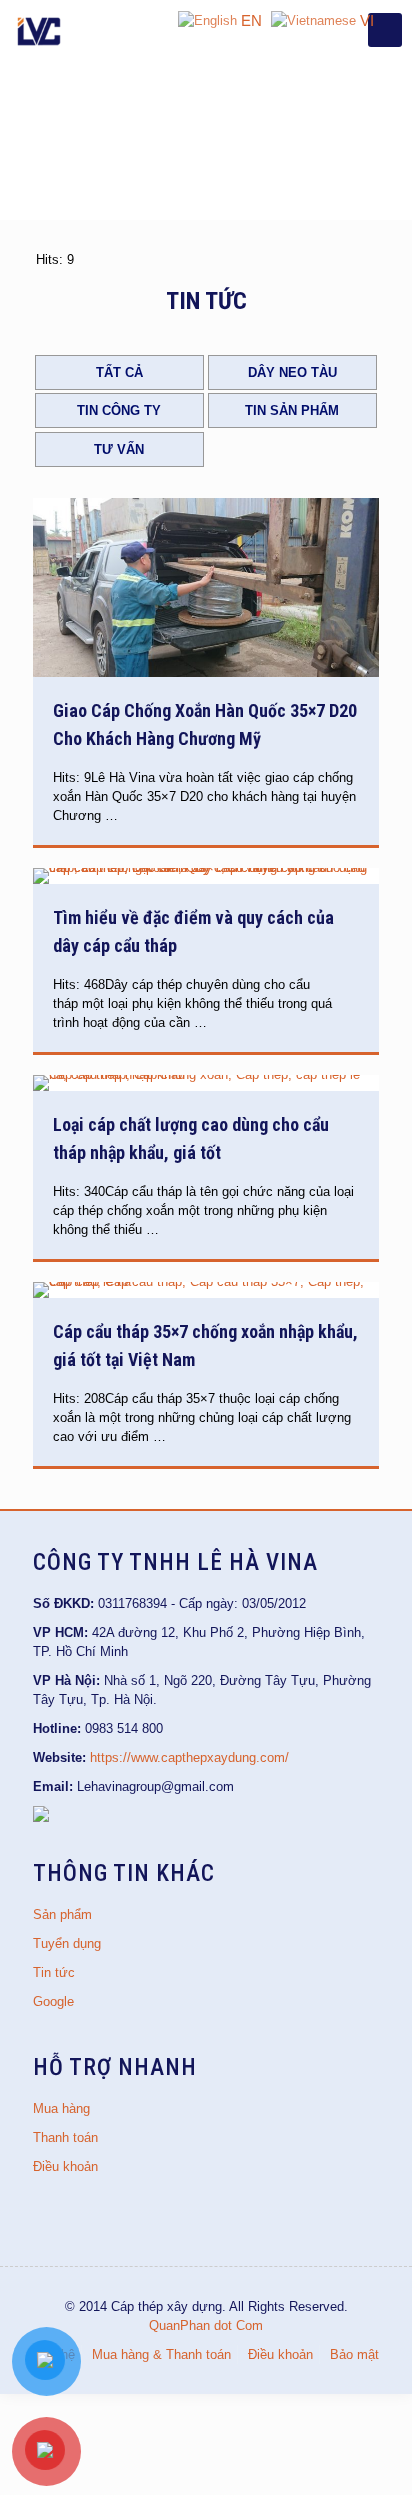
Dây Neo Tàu (292, 372)
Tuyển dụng (67, 1943)
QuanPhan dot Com (206, 2325)
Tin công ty (119, 410)
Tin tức (54, 1972)
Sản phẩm (62, 1914)
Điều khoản (65, 2166)
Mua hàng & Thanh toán (161, 2354)
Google (53, 2001)
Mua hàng (61, 2108)
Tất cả (119, 372)
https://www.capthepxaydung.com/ (189, 1757)
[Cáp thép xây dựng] (40, 30)
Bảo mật (354, 2354)
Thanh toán (65, 2137)
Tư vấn (119, 449)
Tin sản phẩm (292, 410)
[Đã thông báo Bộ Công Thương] (41, 1817)
